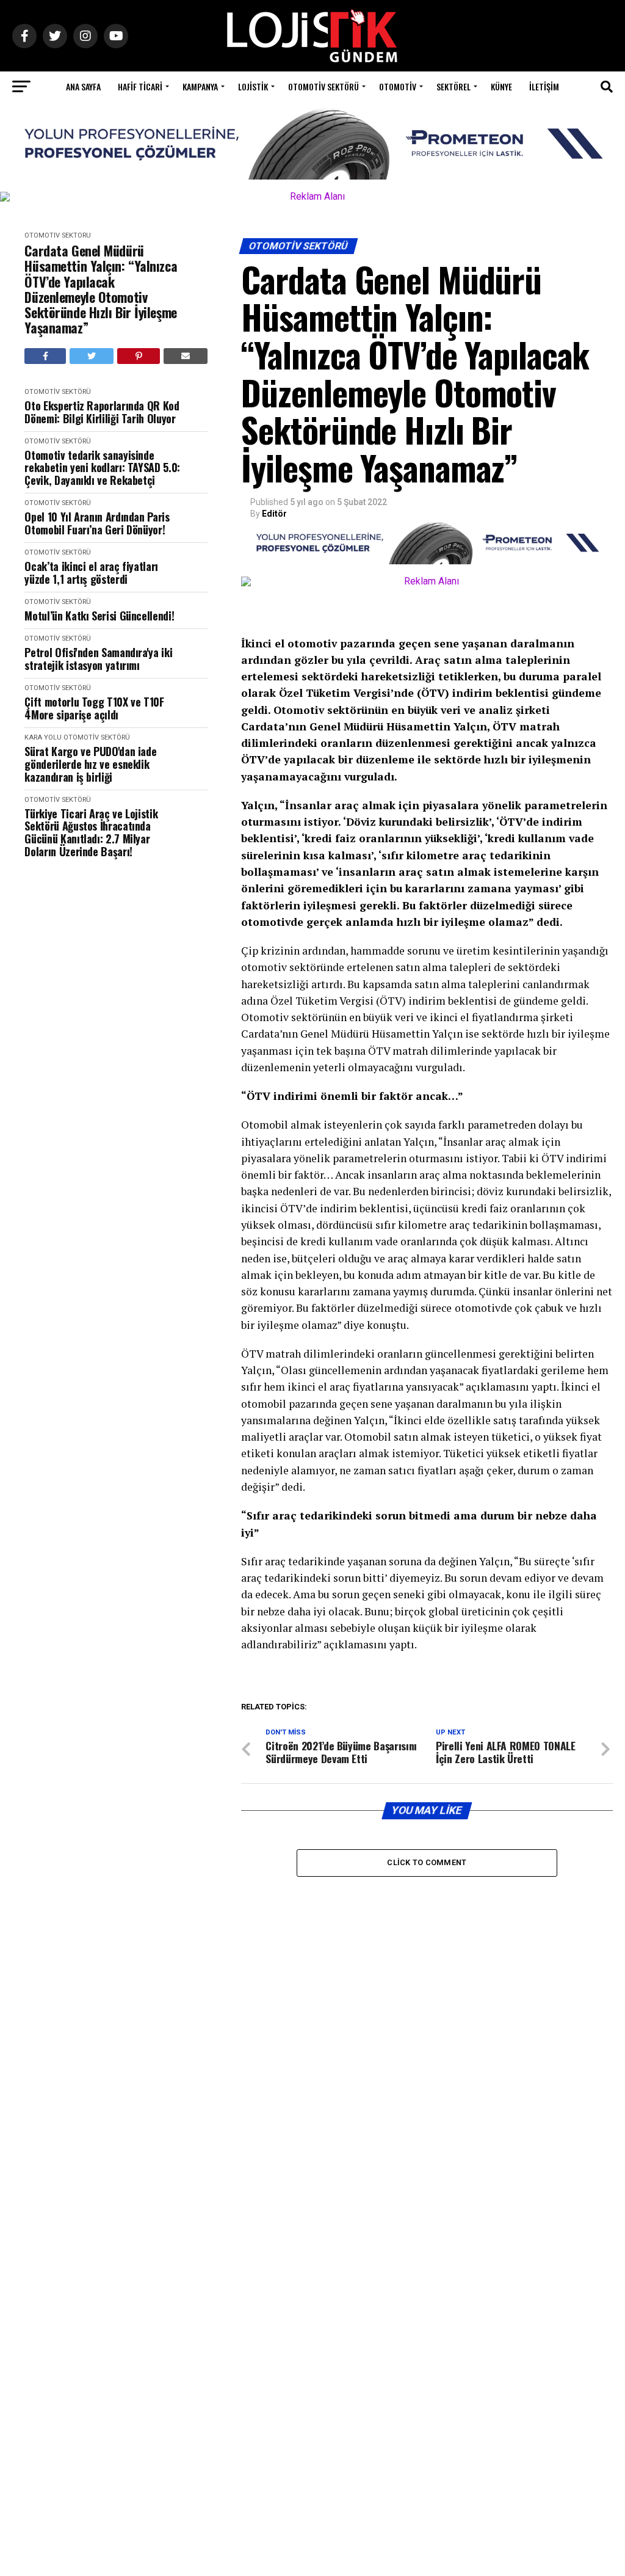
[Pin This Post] (139, 356)
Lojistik (253, 86)
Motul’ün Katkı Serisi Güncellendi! (99, 616)
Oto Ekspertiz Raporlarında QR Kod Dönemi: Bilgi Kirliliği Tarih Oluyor (102, 412)
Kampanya (200, 86)
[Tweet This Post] (92, 356)
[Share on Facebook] (45, 356)
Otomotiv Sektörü (323, 86)
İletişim (544, 86)
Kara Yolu (43, 737)
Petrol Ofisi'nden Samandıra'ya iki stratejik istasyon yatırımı (98, 659)
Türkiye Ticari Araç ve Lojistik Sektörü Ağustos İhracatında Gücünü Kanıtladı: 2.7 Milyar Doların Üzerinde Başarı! (91, 833)
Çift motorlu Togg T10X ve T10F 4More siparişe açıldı (94, 708)
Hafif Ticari (140, 86)
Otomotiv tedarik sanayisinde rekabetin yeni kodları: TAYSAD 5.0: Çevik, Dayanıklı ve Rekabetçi (102, 468)
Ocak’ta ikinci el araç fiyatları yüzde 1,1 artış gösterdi (91, 573)
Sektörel (453, 86)
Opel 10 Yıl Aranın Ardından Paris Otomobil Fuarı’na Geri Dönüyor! (97, 523)
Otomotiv (398, 86)
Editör (274, 514)
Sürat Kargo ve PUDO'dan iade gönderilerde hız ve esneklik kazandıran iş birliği (90, 764)
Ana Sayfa (83, 86)
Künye (501, 86)
